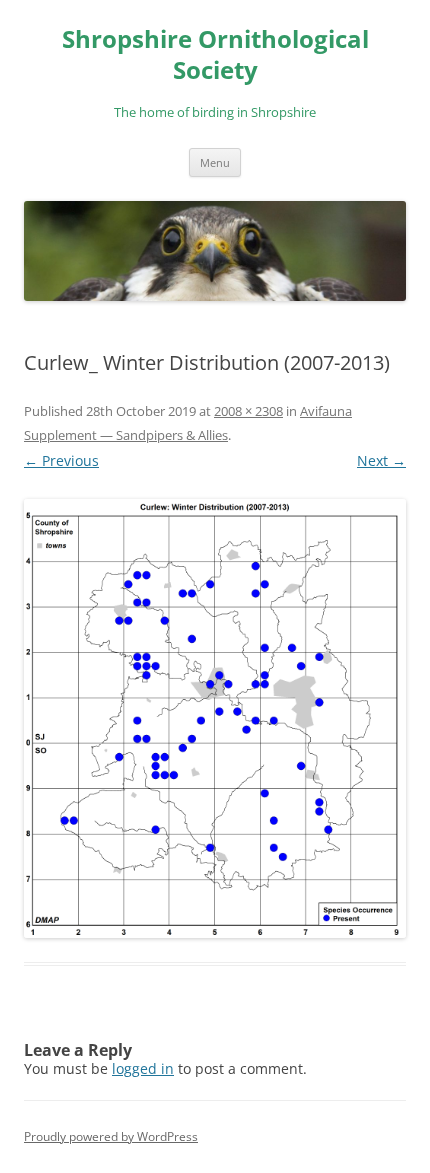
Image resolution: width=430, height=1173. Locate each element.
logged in (143, 1068)
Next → (381, 460)
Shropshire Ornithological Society (215, 55)
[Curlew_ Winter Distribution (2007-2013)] (215, 718)
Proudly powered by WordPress (111, 1136)
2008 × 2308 (248, 411)
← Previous (61, 460)
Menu (215, 162)
